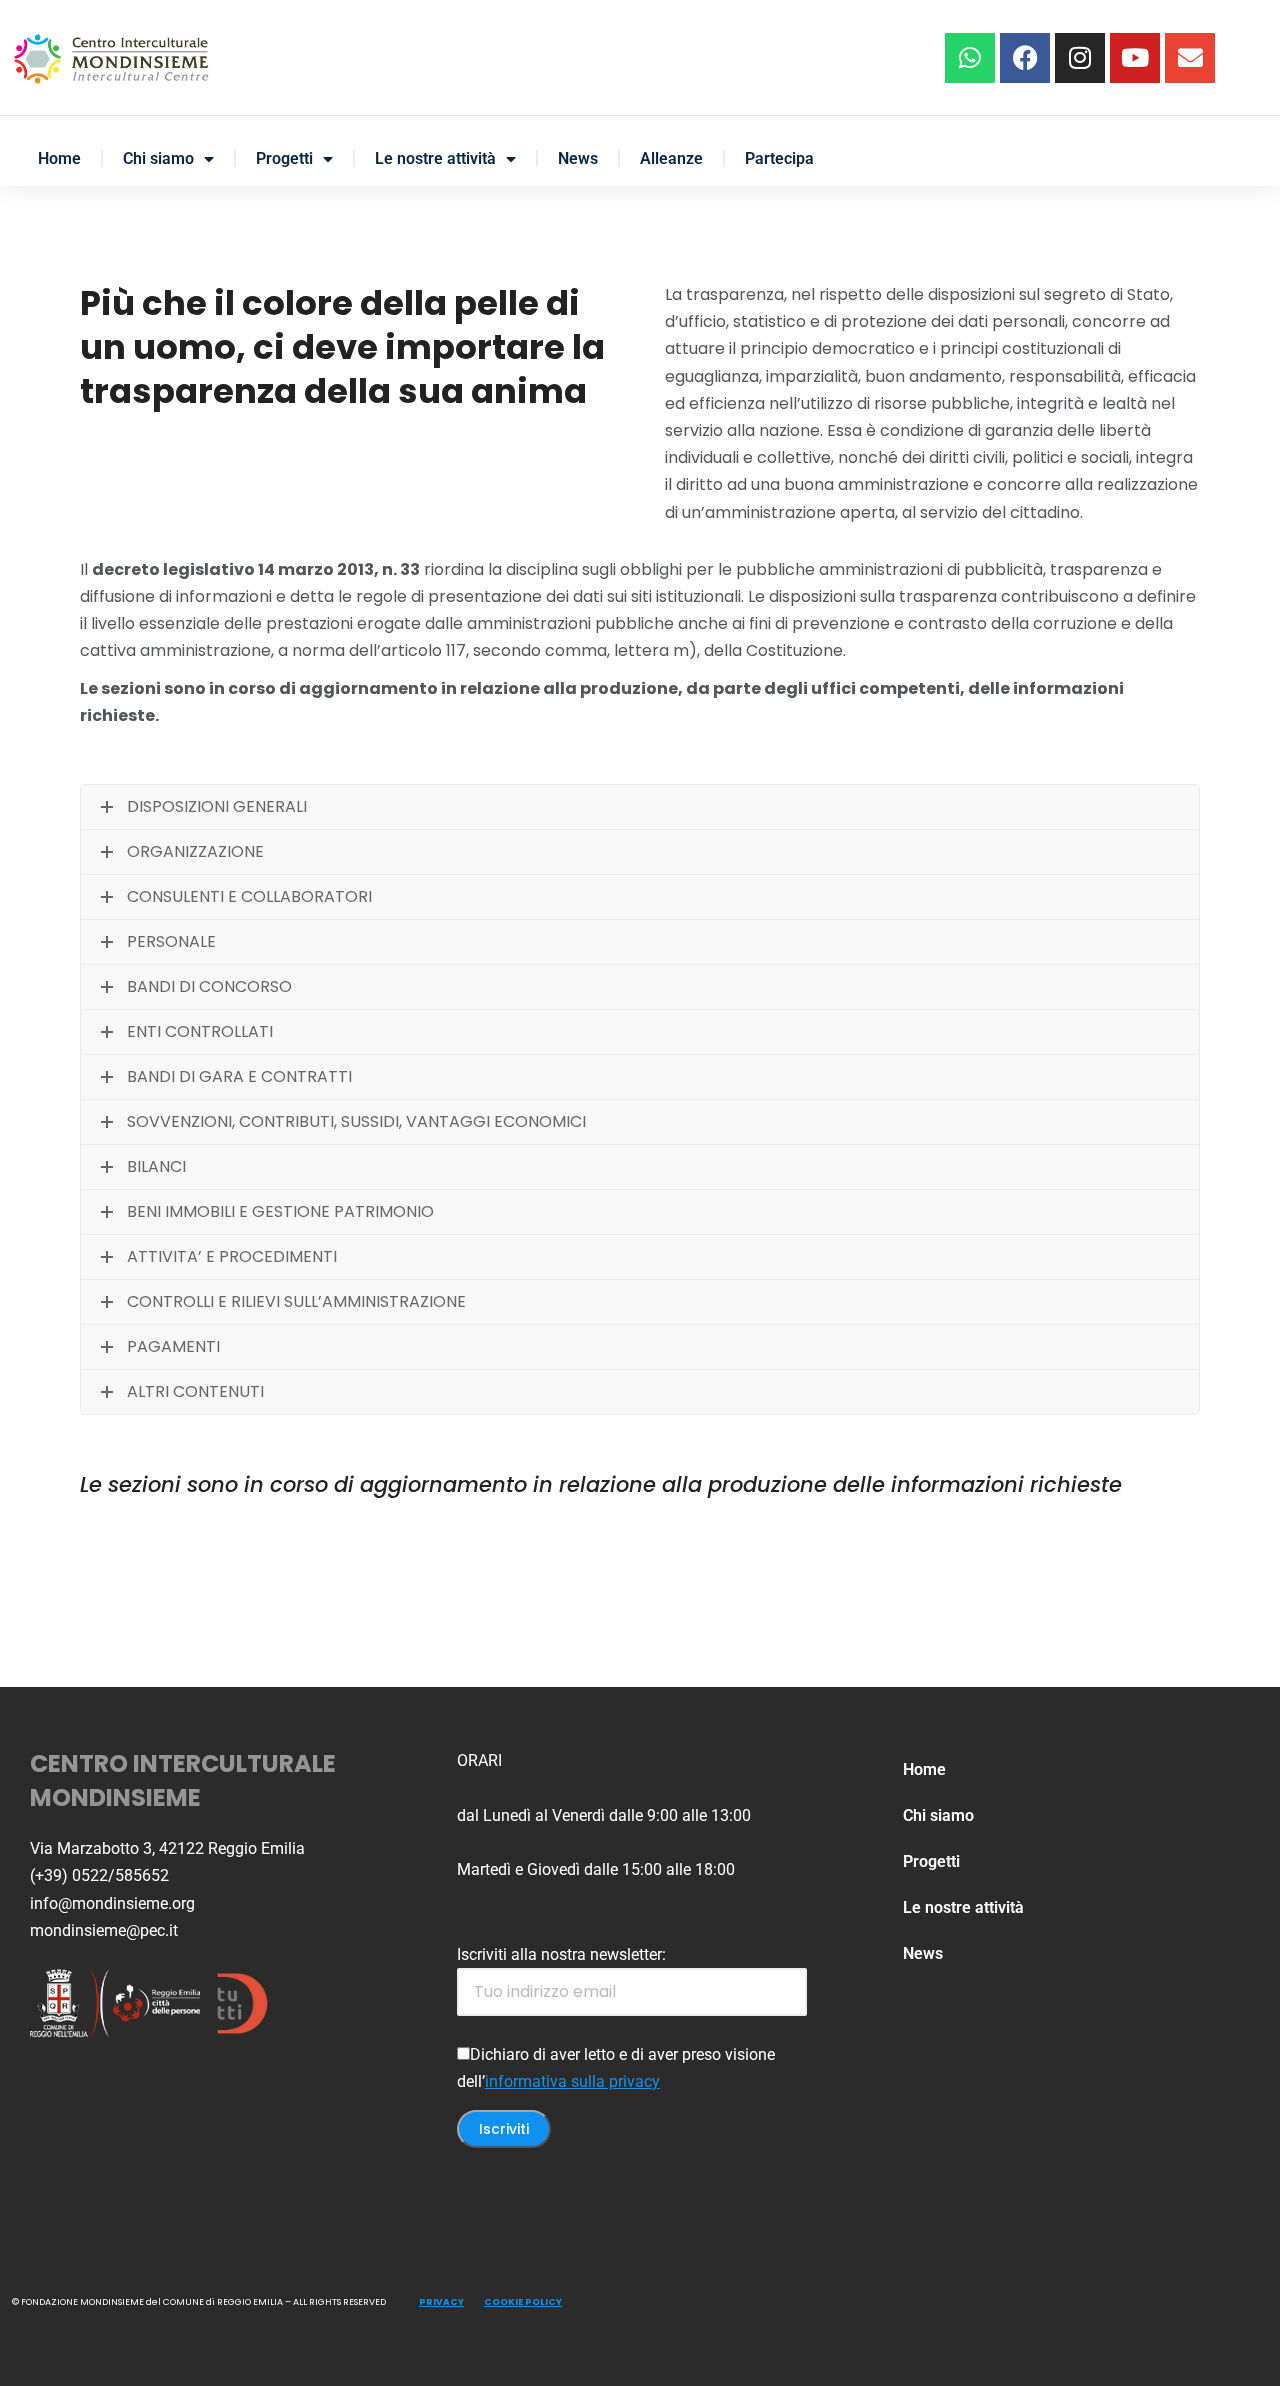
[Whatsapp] (970, 58)
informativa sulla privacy (572, 2081)
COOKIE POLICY (523, 2302)
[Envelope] (1190, 58)
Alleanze (671, 158)
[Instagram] (1080, 58)
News (578, 158)
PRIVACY (441, 2302)
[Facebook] (1025, 58)
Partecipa (779, 158)
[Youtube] (1135, 58)
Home (59, 158)
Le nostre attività (435, 158)
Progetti (284, 158)
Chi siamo (158, 158)
